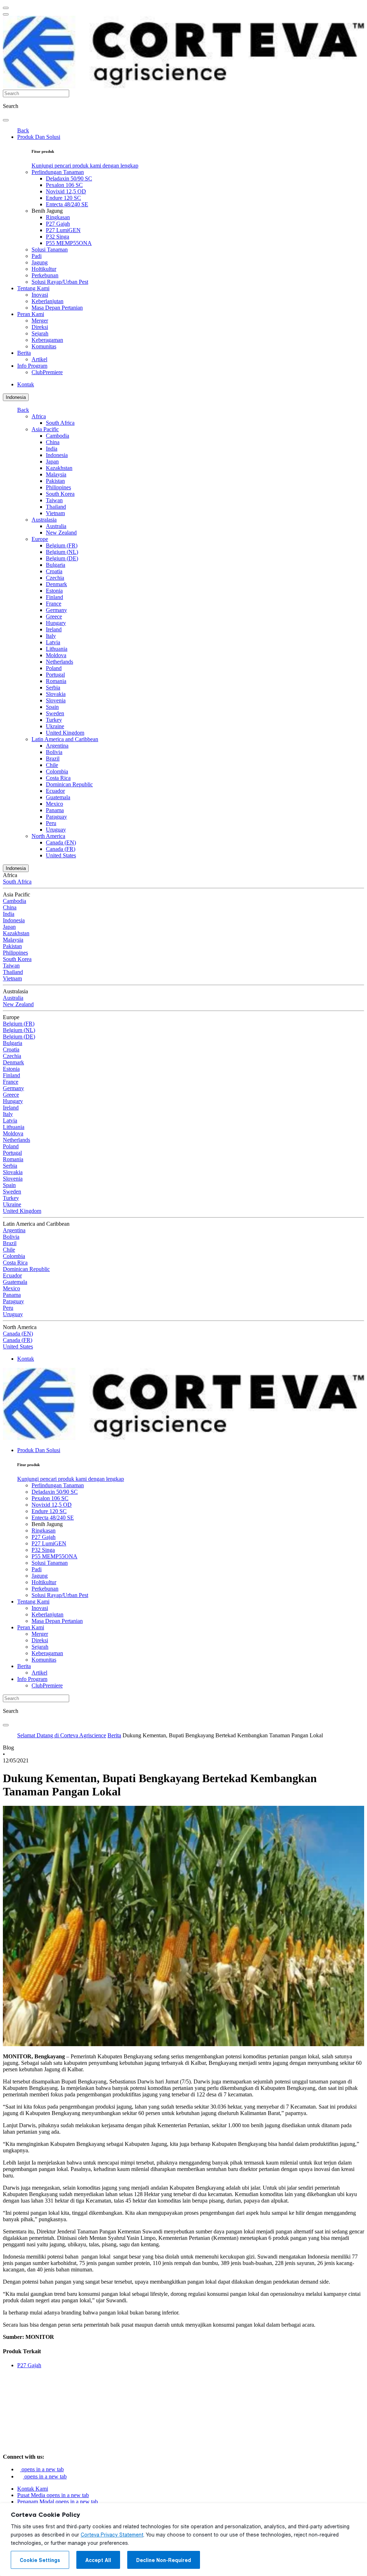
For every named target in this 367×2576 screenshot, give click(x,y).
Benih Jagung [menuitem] (47, 211)
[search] (6, 120)
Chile (52, 765)
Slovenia (56, 700)
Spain (52, 707)
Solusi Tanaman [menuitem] (50, 249)
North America (48, 836)
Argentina (57, 746)
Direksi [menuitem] (40, 327)
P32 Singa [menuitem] (58, 237)
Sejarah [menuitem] (40, 333)
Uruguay (56, 830)
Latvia (53, 642)
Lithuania (57, 649)
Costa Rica (58, 778)
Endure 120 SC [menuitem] (63, 198)
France (54, 604)
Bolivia (54, 752)
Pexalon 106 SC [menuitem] (64, 185)
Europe (40, 539)
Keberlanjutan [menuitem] (47, 301)
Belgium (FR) (62, 545)
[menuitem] (85, 166)
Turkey (54, 720)
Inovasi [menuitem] (40, 295)
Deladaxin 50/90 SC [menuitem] (69, 178)
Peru (51, 823)
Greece (54, 616)
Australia (56, 526)
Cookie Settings (40, 2560)
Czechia (55, 578)
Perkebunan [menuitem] (45, 275)
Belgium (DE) (62, 558)
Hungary (56, 623)
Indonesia (16, 397)
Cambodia (58, 436)
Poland (54, 668)
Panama (55, 810)
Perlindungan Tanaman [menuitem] (58, 172)
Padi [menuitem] (37, 256)
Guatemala (58, 797)
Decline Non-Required (164, 2560)
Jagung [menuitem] (40, 262)
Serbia (53, 687)
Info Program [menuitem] (32, 366)
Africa (39, 416)
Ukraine (55, 726)
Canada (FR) (61, 849)
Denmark (56, 584)
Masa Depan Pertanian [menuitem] (57, 308)
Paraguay (56, 817)
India (52, 449)
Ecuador (55, 791)
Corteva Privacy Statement (112, 2535)
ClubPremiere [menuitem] (47, 372)
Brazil (53, 759)
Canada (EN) (61, 842)
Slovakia (56, 694)
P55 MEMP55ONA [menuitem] (69, 243)
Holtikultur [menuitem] (44, 269)
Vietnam (55, 513)
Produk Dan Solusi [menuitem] (39, 137)
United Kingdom (65, 733)
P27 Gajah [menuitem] (58, 224)
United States (61, 855)
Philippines (58, 487)
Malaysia (56, 474)
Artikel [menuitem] (39, 359)
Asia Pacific (45, 429)
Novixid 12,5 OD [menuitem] (66, 191)
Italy (51, 636)
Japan (52, 461)
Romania (56, 681)
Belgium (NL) (62, 552)
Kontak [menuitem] (26, 384)
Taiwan (54, 500)
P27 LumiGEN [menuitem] (63, 230)
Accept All (98, 2560)
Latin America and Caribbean (65, 739)
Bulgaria (56, 565)
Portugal (55, 675)
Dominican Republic (69, 784)
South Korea (60, 494)
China (53, 442)
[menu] (6, 8)
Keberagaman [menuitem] (47, 340)
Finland (54, 597)
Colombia (57, 771)
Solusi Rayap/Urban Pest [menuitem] (60, 282)
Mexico (54, 804)
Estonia (54, 591)
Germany (56, 610)
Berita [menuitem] (24, 353)
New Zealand (61, 533)
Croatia (54, 571)
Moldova (56, 655)
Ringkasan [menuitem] (58, 217)
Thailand (56, 507)
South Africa (60, 423)
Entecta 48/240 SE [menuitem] (67, 204)
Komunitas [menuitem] (44, 346)
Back (23, 130)
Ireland (54, 629)
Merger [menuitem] (40, 321)
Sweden (55, 713)
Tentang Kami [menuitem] (33, 288)
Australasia (44, 520)
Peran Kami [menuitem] (31, 314)
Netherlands (59, 662)
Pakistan (55, 481)
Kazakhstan (59, 468)
